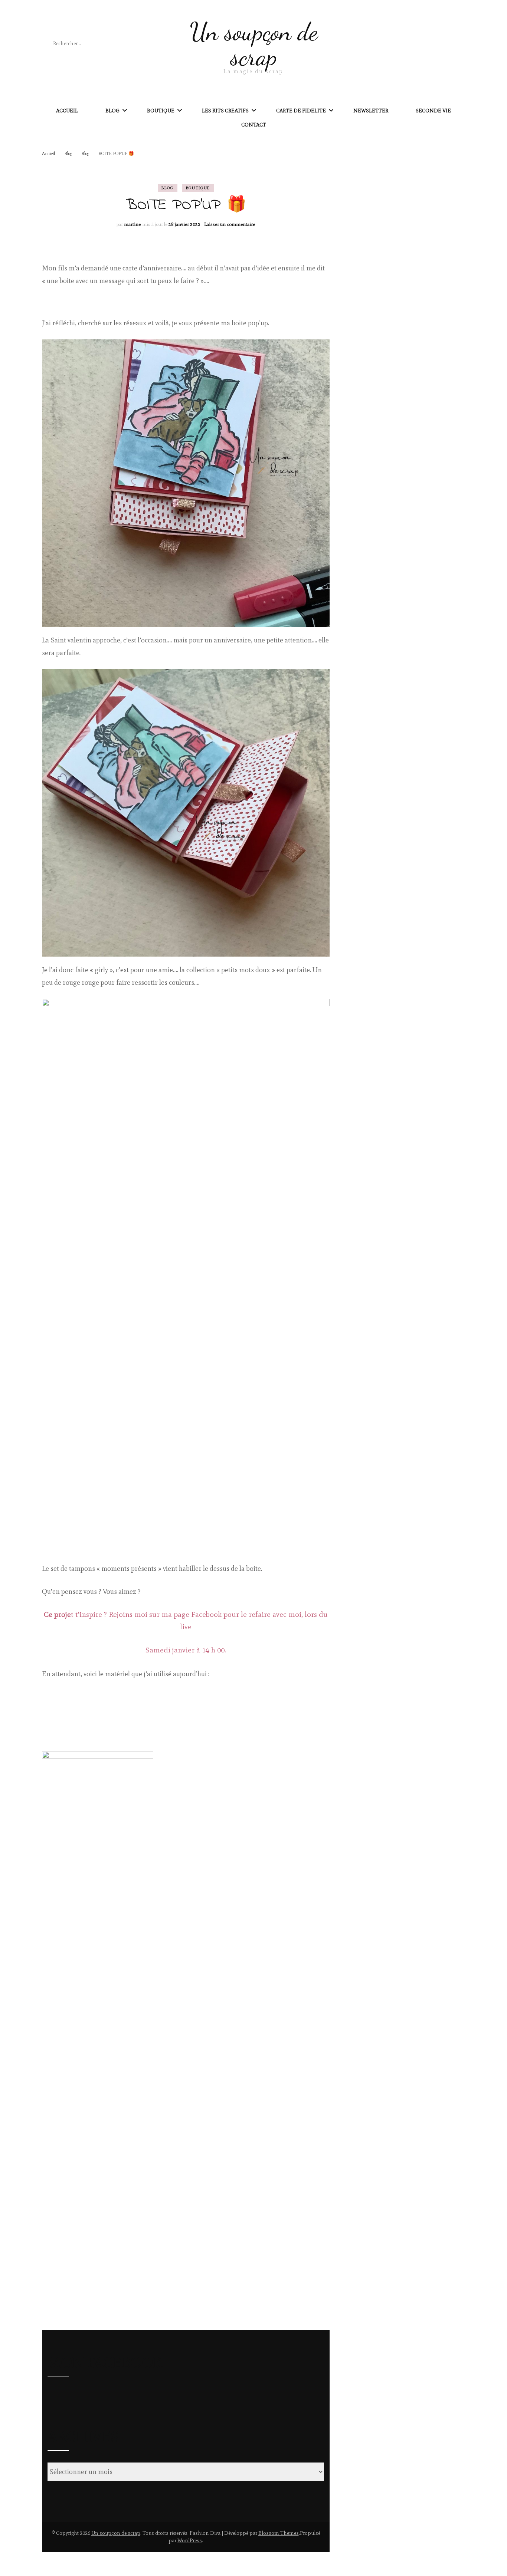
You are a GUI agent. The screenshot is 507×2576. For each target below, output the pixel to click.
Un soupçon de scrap (254, 44)
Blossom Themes (279, 2533)
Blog (112, 111)
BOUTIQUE (161, 111)
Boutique (198, 188)
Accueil (67, 111)
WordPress (190, 2541)
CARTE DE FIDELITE (301, 111)
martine (132, 224)
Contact (254, 125)
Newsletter (371, 111)
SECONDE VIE (433, 111)
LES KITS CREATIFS (225, 111)
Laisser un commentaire (230, 224)
